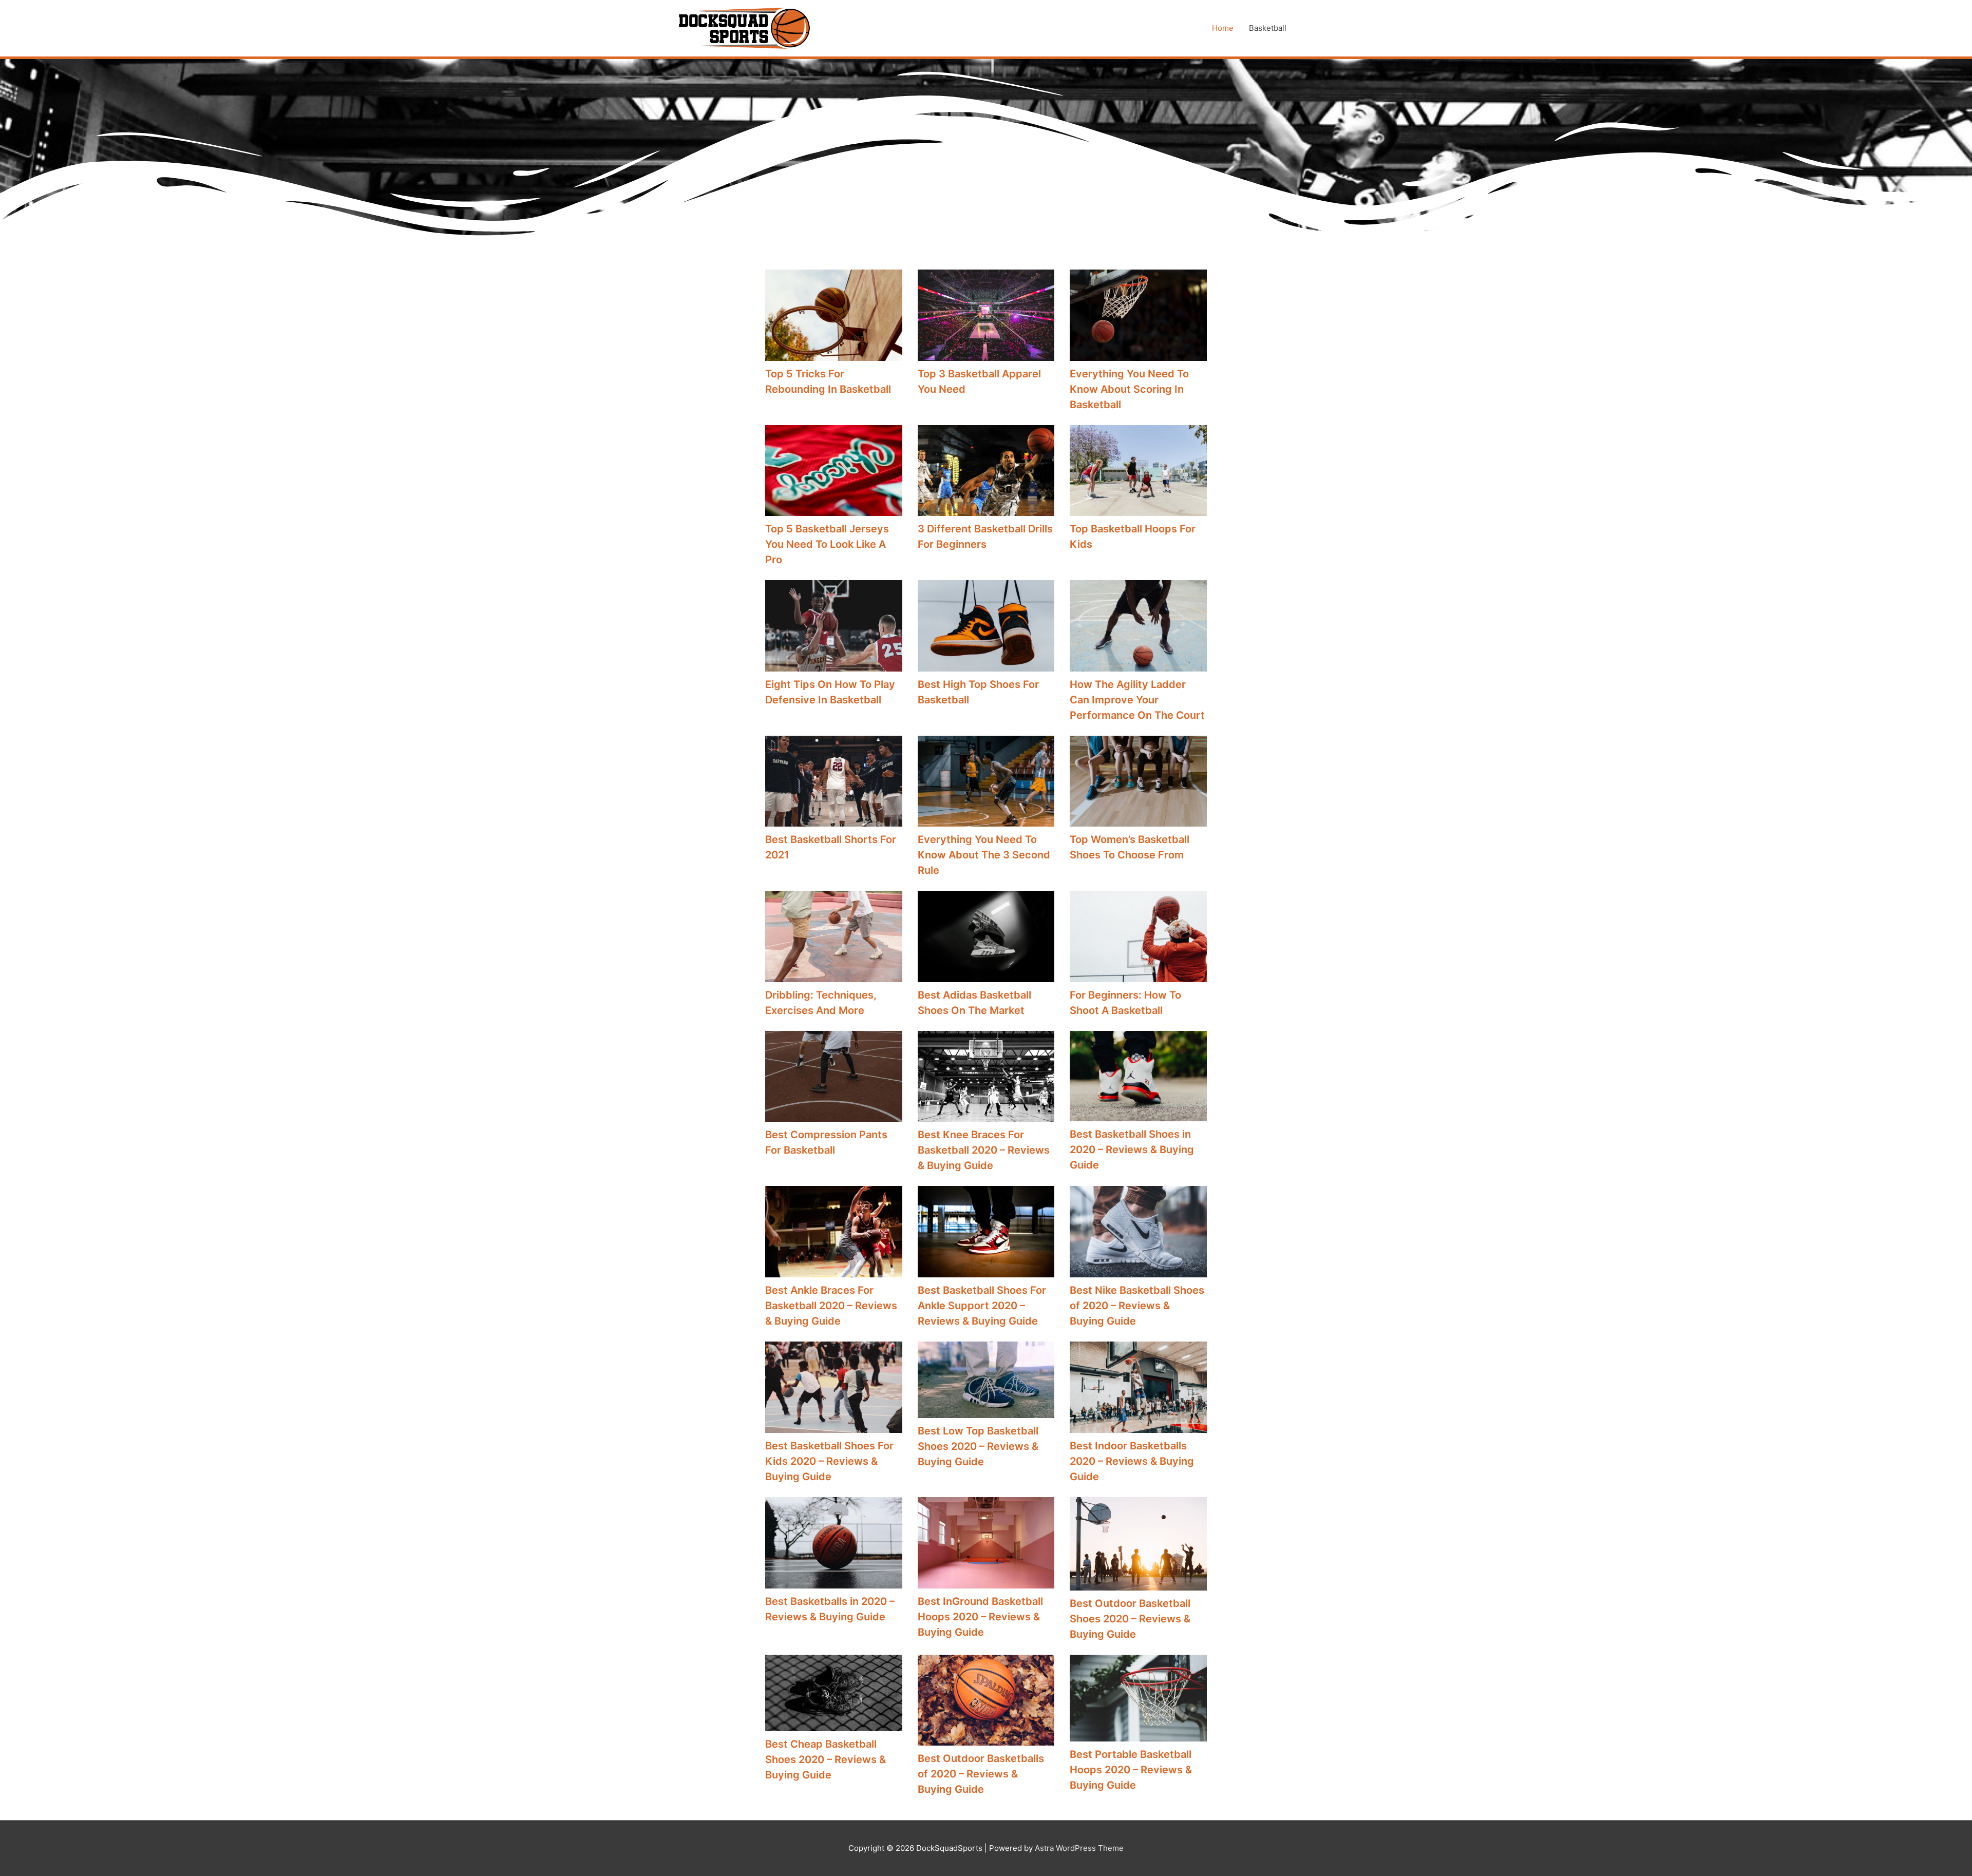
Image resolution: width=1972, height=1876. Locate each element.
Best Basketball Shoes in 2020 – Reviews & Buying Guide (1132, 1150)
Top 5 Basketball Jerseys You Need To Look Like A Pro (827, 544)
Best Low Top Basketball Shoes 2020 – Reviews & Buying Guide (978, 1446)
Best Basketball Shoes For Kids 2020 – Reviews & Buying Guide (829, 1461)
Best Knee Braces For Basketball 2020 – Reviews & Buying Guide (984, 1150)
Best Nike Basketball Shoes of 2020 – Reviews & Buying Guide (1137, 1306)
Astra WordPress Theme (1079, 1848)
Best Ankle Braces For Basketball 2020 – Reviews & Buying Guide (831, 1306)
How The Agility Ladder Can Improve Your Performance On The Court (1137, 700)
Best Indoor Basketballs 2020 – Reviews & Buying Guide (1132, 1461)
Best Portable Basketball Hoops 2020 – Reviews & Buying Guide (1131, 1770)
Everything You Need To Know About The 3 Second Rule (984, 855)
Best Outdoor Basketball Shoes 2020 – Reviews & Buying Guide (1130, 1619)
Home (1223, 28)
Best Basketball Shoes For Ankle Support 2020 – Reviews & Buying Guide (982, 1306)
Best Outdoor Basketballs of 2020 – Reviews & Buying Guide (981, 1774)
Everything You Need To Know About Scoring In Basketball (1129, 389)
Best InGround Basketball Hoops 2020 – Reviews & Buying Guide (980, 1617)
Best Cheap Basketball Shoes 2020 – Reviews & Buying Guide (826, 1759)
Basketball (1268, 28)
